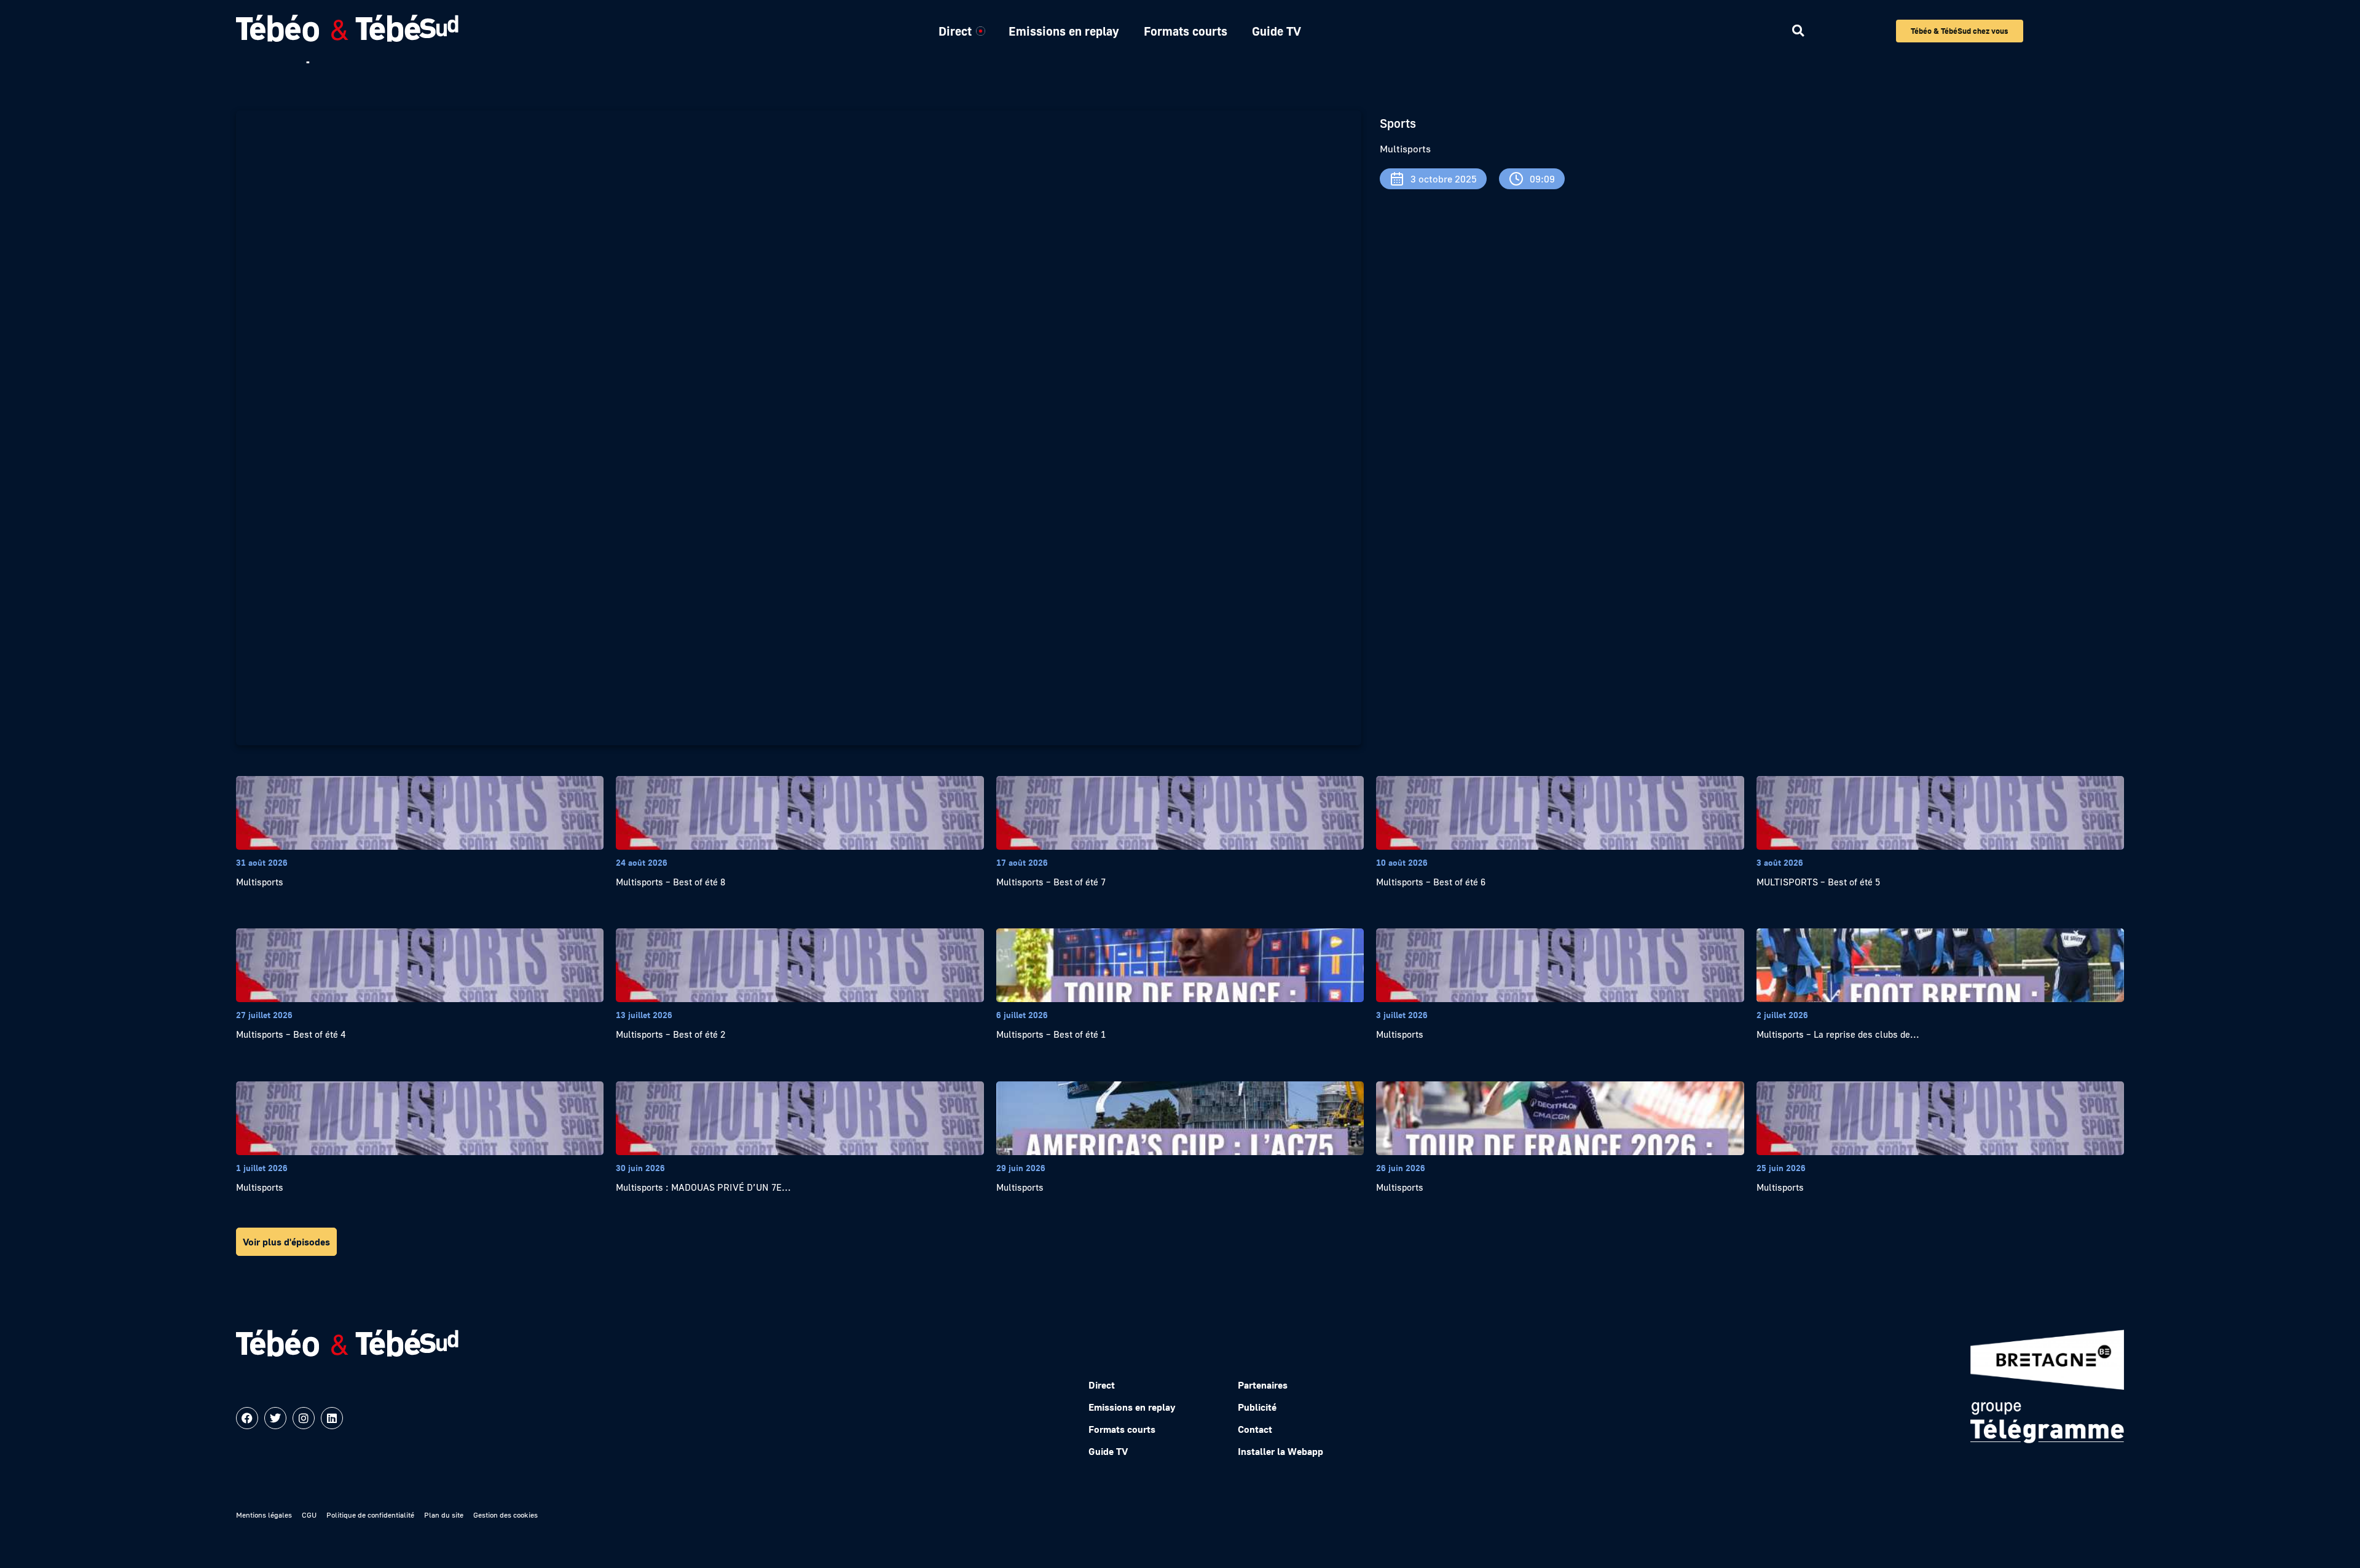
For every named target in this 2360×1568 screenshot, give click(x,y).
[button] (1798, 31)
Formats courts (1186, 31)
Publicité (1257, 1407)
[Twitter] (275, 1418)
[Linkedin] (332, 1418)
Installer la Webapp (1280, 1451)
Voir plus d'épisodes (286, 1242)
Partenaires (1263, 1385)
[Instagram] (304, 1418)
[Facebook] (247, 1418)
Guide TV (1276, 31)
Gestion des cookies (505, 1515)
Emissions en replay (1064, 31)
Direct (955, 31)
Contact (1255, 1429)
